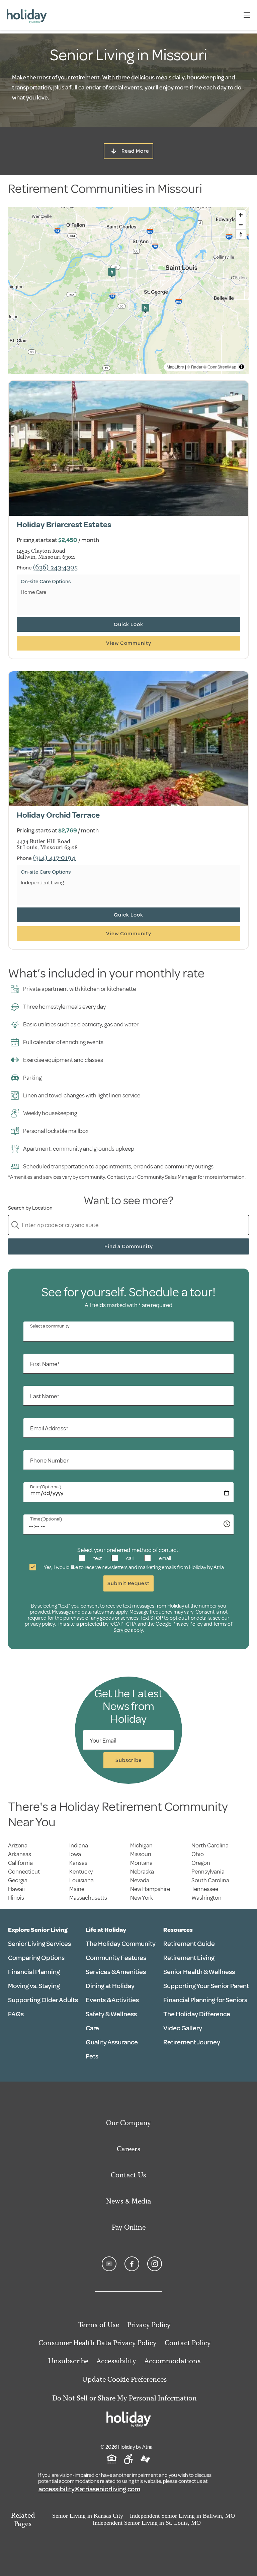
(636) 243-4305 (55, 567)
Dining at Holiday (110, 1986)
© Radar (195, 367)
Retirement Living (189, 1958)
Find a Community (129, 1246)
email (164, 1558)
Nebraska (142, 1872)
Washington (206, 1898)
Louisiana (81, 1880)
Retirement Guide (189, 1944)
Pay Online (129, 2227)
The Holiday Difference (197, 2014)
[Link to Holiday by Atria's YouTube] (109, 2264)
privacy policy (40, 1624)
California (20, 1863)
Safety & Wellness (111, 2014)
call (129, 1558)
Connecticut (24, 1872)
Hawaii (16, 1889)
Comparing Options (36, 1958)
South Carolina (210, 1880)
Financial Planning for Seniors (205, 2000)
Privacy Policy (187, 1624)
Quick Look (128, 624)
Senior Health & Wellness (199, 1972)
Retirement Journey (192, 2042)
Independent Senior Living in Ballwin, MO (182, 2516)
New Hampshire (150, 1889)
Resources (178, 1930)
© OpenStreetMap (220, 367)
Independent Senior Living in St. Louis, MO (147, 2523)
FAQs (16, 2014)
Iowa (75, 1854)
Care (92, 2028)
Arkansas (20, 1854)
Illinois (16, 1898)
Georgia (18, 1880)
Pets (92, 2056)
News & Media (129, 2201)
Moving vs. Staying (34, 1986)
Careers (129, 2149)
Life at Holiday (106, 1930)
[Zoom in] (241, 215)
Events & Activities (112, 2000)
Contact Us (128, 2175)
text (97, 1558)
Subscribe (129, 1760)
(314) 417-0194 (54, 857)
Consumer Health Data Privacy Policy (98, 2343)
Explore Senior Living (38, 1930)
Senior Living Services (39, 1944)
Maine (77, 1889)
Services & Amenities (116, 1972)
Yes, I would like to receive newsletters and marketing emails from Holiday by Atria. (134, 1567)
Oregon (201, 1863)
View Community (129, 643)
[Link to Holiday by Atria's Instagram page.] (155, 2264)
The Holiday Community (121, 1944)
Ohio (198, 1854)
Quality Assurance (112, 2042)
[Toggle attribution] (242, 367)
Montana (141, 1863)
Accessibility (116, 2361)
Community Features (116, 1958)
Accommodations (173, 2361)
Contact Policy (188, 2343)
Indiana (79, 1845)
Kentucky (81, 1872)
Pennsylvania (208, 1872)
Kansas (78, 1863)
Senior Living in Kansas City (88, 2516)
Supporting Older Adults (43, 2000)
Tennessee (205, 1889)
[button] (112, 273)
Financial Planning (34, 1972)
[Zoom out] (241, 225)
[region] (128, 290)
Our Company (128, 2123)
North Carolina (210, 1845)
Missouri (141, 1854)
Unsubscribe (68, 2361)
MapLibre (175, 367)
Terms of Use (99, 2325)
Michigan (141, 1845)
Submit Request (128, 1583)
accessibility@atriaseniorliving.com (89, 2489)
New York (142, 1898)
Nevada (140, 1880)
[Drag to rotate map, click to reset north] (241, 234)
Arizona (18, 1845)
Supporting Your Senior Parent (206, 1986)
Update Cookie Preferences (124, 2379)
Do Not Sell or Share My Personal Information (124, 2398)
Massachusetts (88, 1898)
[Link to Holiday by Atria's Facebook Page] (132, 2264)
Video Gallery (183, 2028)
